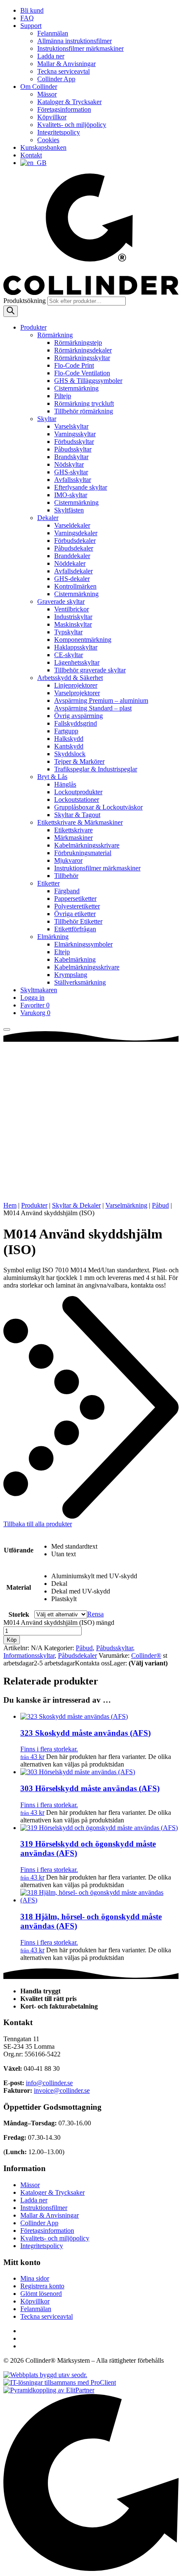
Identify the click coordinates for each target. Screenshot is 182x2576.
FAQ (27, 18)
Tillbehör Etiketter (78, 921)
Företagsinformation (64, 109)
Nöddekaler (70, 563)
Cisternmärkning (76, 388)
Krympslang (71, 975)
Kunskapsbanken (43, 147)
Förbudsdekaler (75, 541)
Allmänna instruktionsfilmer (74, 41)
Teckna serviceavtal (63, 71)
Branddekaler (72, 556)
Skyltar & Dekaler (76, 1205)
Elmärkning (53, 937)
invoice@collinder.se (62, 2090)
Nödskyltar (69, 464)
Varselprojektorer (77, 693)
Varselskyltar (71, 426)
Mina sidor (35, 2278)
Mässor (47, 94)
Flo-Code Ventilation (82, 373)
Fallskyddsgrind (76, 723)
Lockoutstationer (77, 799)
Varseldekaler (72, 525)
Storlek (19, 1614)
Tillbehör (66, 876)
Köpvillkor (52, 117)
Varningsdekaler (76, 533)
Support (31, 26)
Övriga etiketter (75, 914)
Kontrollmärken (75, 586)
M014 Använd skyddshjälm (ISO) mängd (59, 1622)
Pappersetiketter (75, 899)
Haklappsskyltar (76, 647)
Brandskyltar (71, 457)
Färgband (67, 891)
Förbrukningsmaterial (83, 853)
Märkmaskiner (73, 838)
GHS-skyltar (71, 472)
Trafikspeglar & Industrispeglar (96, 769)
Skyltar (47, 419)
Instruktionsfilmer (44, 2208)
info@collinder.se (49, 2083)
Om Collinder (39, 87)
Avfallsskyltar (73, 480)
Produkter (33, 327)
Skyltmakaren (39, 990)
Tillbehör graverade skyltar (90, 670)
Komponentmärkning (83, 640)
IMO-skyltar (71, 495)
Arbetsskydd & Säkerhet (70, 678)
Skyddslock (70, 754)
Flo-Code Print (74, 365)
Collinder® (146, 1655)
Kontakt (31, 155)
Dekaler (48, 518)
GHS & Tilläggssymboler (88, 381)
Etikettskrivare (73, 830)
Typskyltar (68, 632)
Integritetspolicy (59, 132)
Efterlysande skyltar (81, 487)
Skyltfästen (69, 510)
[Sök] (11, 311)
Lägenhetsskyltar (77, 662)
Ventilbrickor (72, 609)
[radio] (94, 1547)
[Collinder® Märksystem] (91, 293)
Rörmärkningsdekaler (83, 350)
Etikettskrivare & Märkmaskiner (80, 822)
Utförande (19, 1550)
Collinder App (56, 79)
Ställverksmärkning (80, 982)
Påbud (160, 1205)
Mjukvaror (68, 860)
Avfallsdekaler (73, 571)
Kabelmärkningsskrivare (87, 845)
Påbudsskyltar (73, 449)
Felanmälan (53, 33)
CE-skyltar (69, 655)
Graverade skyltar (61, 601)
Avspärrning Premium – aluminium (101, 700)
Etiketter (48, 883)
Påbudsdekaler (74, 548)
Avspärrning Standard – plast (93, 708)
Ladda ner (51, 56)
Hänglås (65, 784)
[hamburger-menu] (7, 1029)
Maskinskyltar (73, 624)
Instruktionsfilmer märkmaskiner (80, 48)
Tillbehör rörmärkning (84, 411)
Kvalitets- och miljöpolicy (72, 125)
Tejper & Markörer (79, 761)
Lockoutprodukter (78, 792)
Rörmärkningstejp (78, 343)
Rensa (95, 1614)
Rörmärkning (55, 335)
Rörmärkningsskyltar (82, 358)
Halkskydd (69, 739)
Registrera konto (42, 2286)
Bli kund (32, 10)
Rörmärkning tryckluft (84, 403)
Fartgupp (66, 731)
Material (19, 1587)
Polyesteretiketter (77, 906)
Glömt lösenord (41, 2294)
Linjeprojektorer (76, 685)
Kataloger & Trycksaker (69, 102)
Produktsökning (25, 301)
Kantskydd (69, 746)
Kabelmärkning (75, 959)
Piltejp (63, 396)
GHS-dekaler (72, 579)
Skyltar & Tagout (77, 815)
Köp (12, 1640)
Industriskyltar (73, 617)
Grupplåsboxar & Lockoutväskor (98, 807)
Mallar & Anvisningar (66, 64)
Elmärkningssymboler (83, 944)
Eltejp (62, 952)
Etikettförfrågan (75, 929)
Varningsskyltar (75, 434)
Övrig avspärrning (79, 716)
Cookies (48, 140)
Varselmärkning (126, 1205)
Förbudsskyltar (74, 442)
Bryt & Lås (52, 777)
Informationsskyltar (29, 1655)
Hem (10, 1205)
